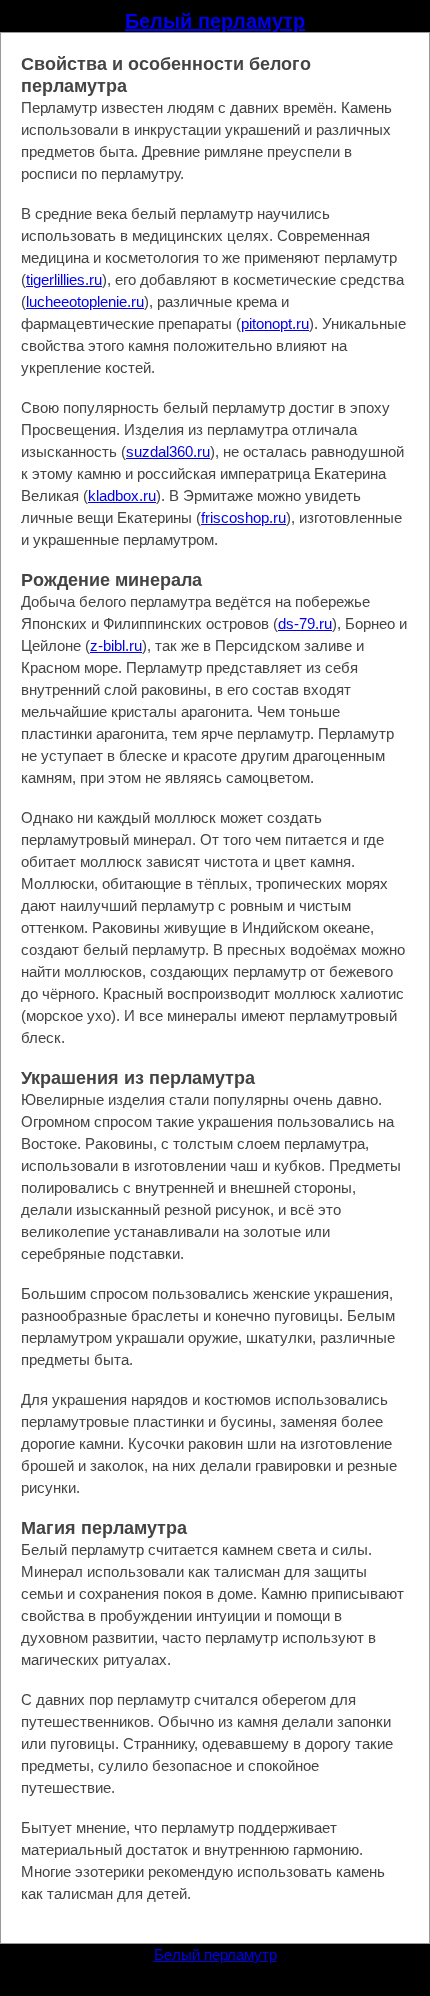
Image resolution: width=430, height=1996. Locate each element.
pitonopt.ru (275, 323)
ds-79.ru (305, 623)
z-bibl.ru (116, 645)
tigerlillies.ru (64, 279)
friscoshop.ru (243, 517)
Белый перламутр (215, 21)
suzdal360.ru (168, 451)
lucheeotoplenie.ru (85, 301)
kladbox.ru (122, 495)
